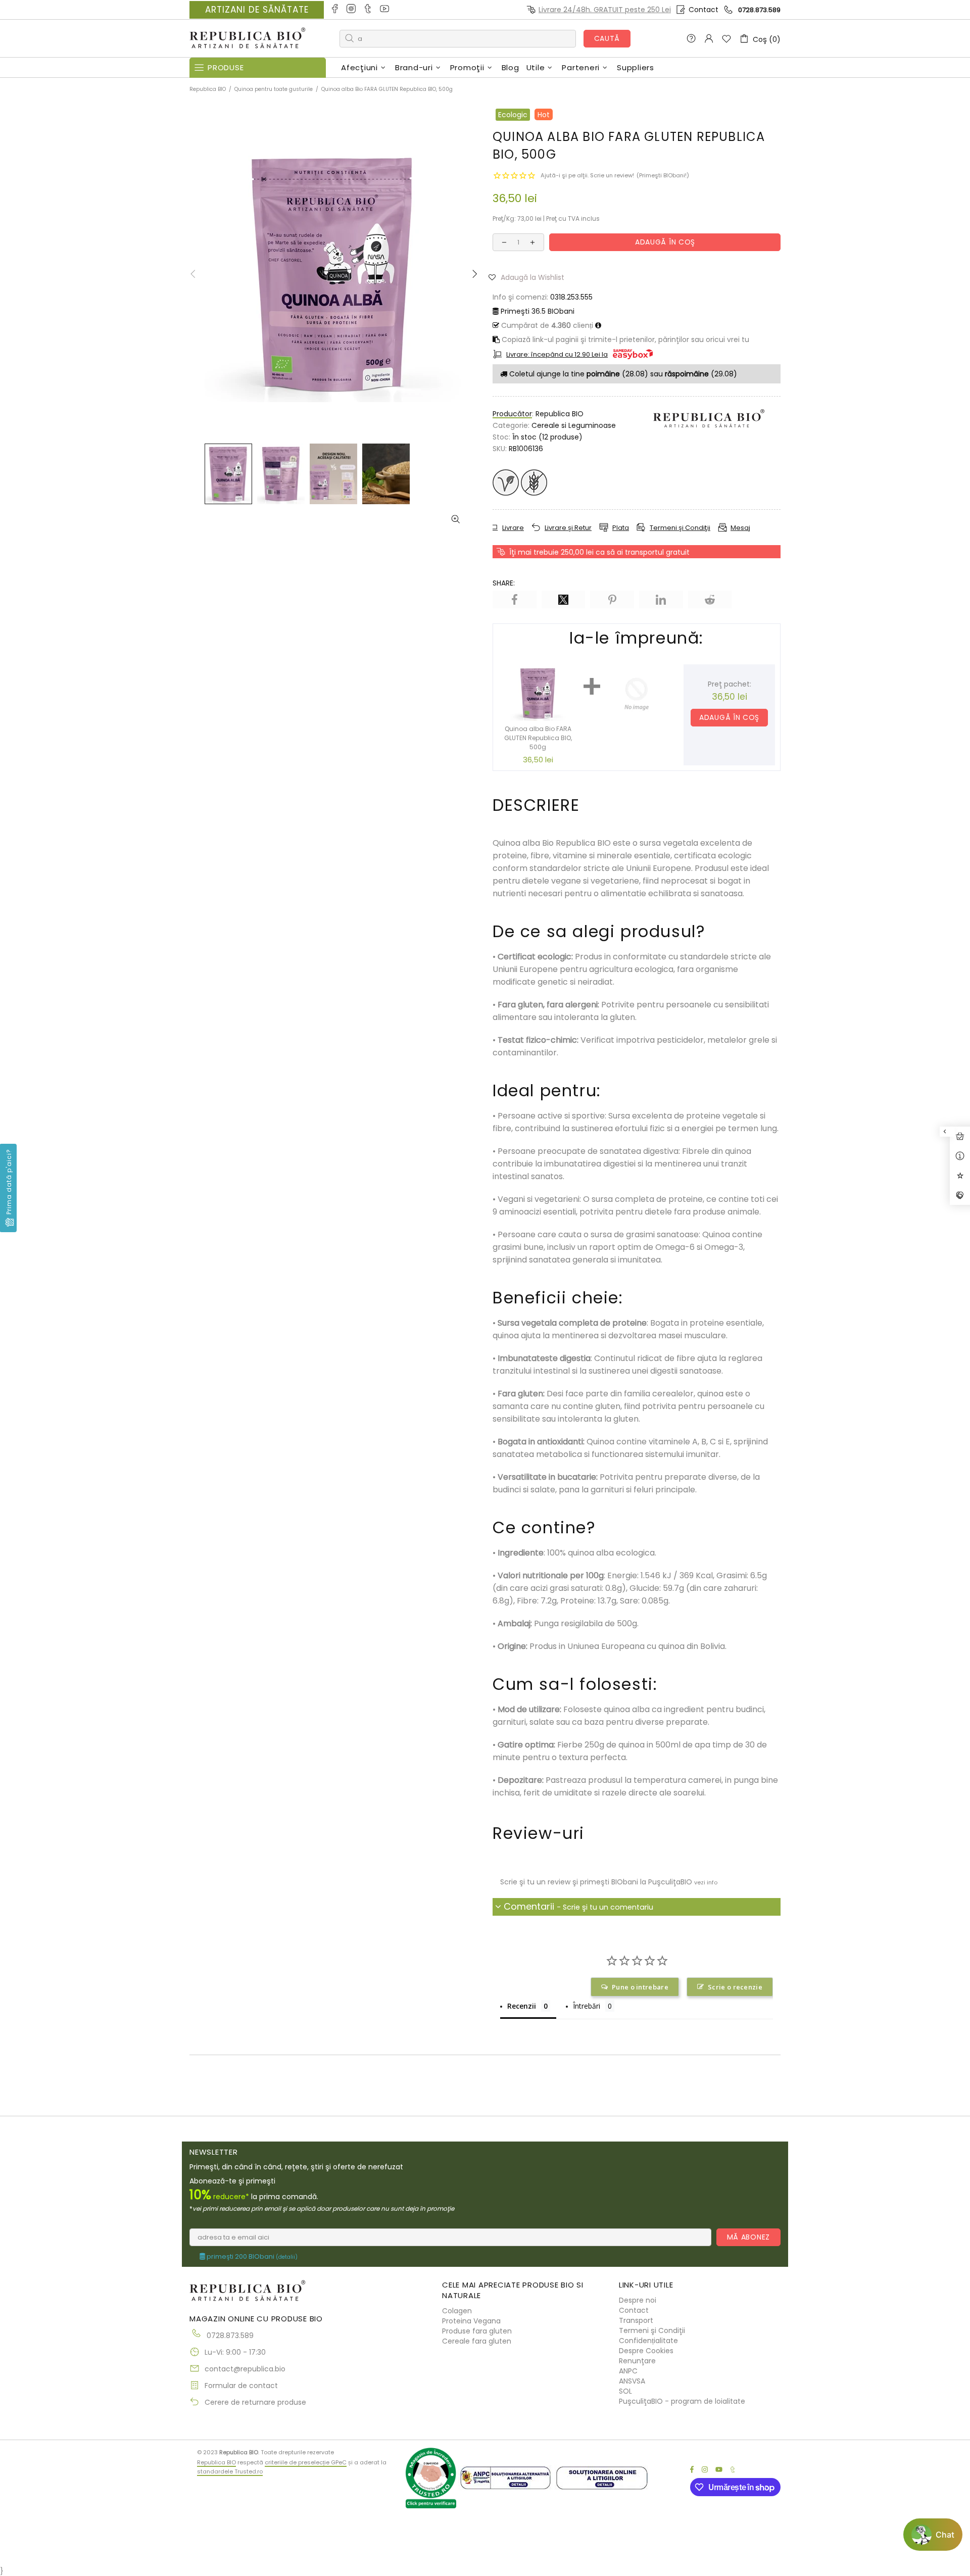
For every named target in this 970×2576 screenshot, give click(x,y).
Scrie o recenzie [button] (735, 1987)
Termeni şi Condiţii (652, 2330)
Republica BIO (248, 39)
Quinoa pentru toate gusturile (274, 89)
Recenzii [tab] (522, 2006)
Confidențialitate (648, 2341)
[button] (530, 277)
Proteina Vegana (471, 2321)
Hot (544, 115)
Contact (704, 10)
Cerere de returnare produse (255, 2402)
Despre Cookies (646, 2351)
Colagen (457, 2311)
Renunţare (637, 2361)
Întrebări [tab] (587, 2006)
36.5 (538, 311)
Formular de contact (241, 2386)
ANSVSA (632, 2381)
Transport (636, 2320)
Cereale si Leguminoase (574, 425)
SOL (625, 2391)
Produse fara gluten (477, 2331)
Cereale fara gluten (477, 2341)
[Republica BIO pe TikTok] (369, 10)
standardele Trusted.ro (230, 2471)
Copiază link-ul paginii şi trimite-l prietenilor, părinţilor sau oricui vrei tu (624, 339)
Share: (504, 583)
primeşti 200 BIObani (251, 2257)
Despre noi (638, 2300)
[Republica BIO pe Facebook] (335, 10)
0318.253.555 (571, 297)
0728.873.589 (759, 10)
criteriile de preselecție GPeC (306, 2462)
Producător (512, 414)
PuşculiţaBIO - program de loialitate (682, 2401)
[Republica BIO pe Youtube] (385, 10)
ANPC (628, 2371)
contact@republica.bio (245, 2369)
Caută (607, 38)
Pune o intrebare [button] (640, 1987)
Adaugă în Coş (730, 717)
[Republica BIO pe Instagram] (352, 10)
